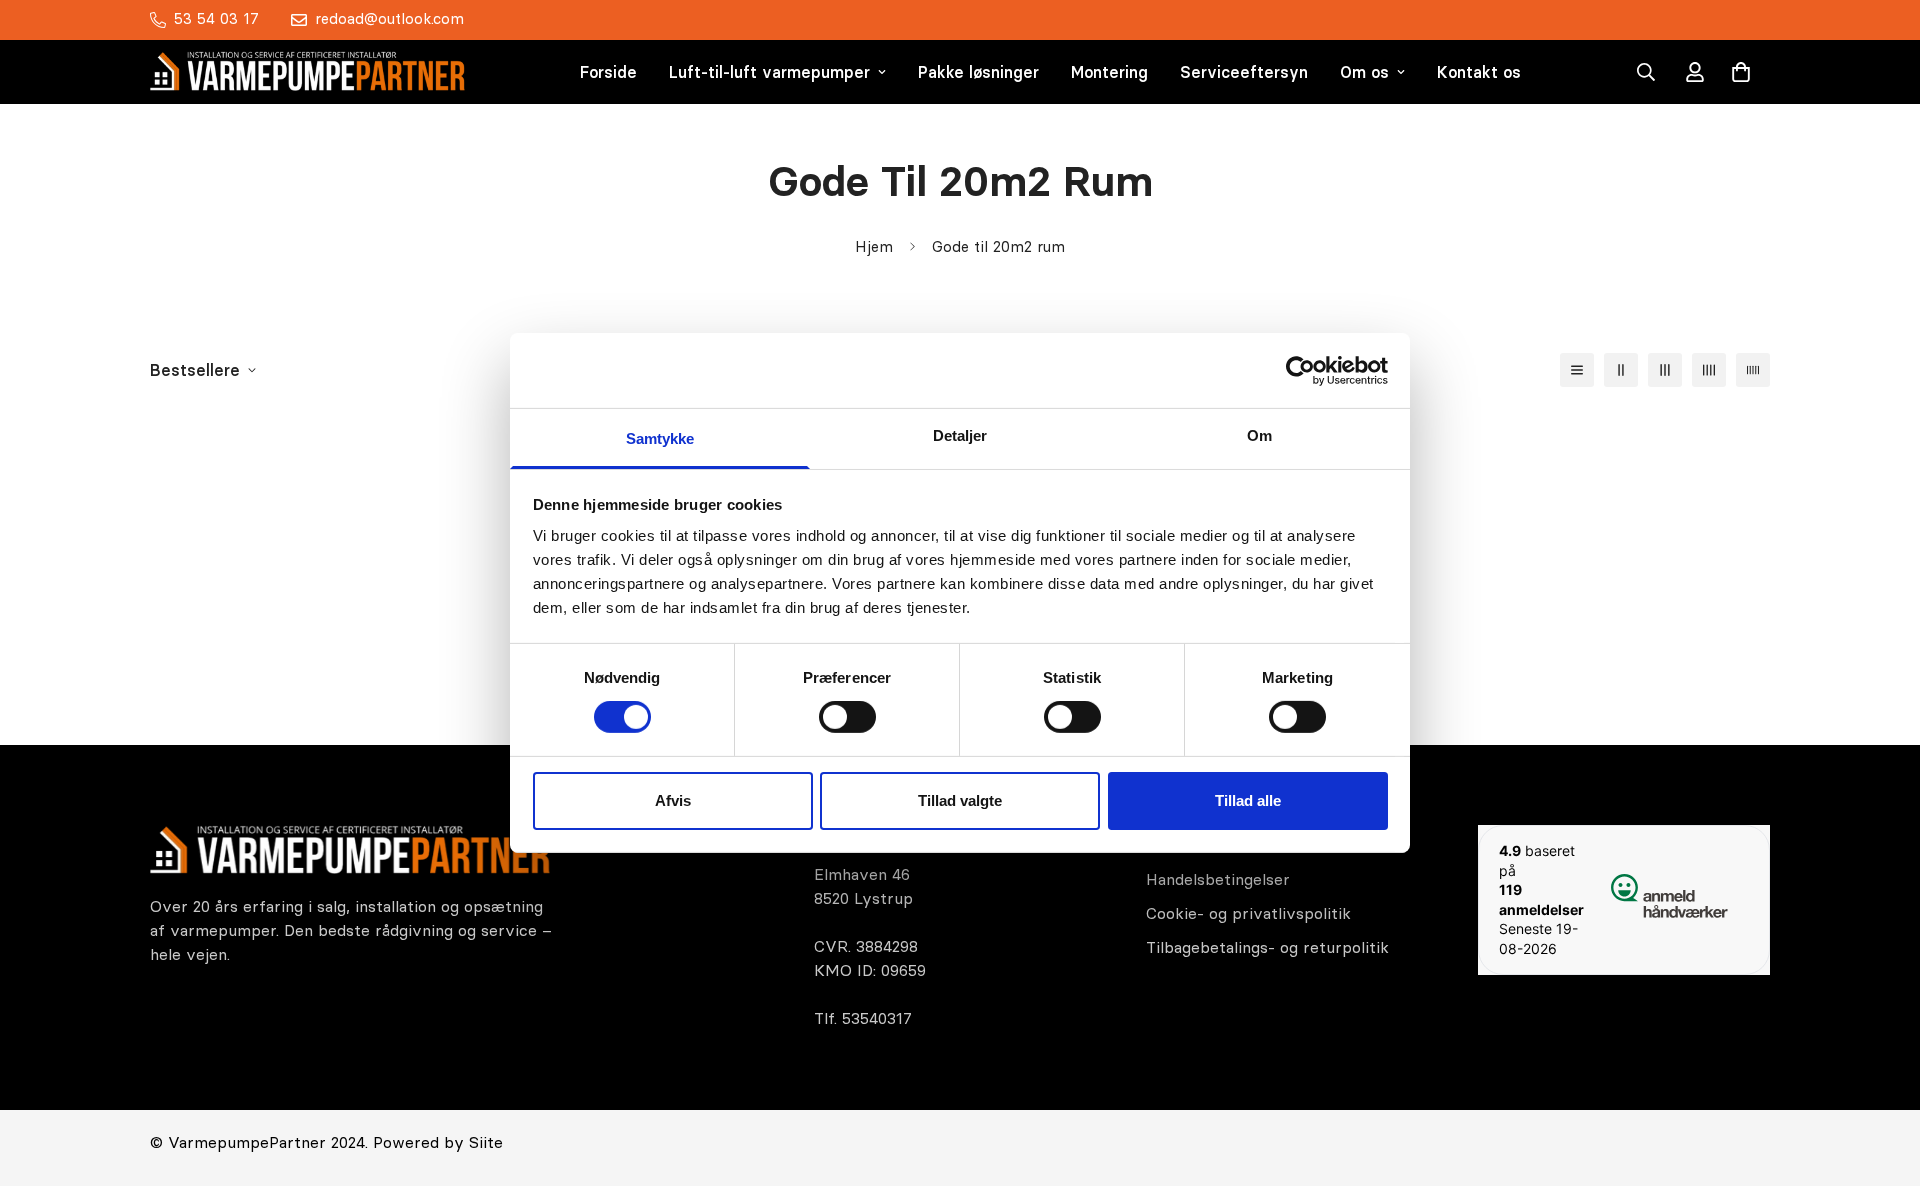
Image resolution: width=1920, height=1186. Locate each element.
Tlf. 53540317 (863, 1018)
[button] (1741, 72)
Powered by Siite (438, 1142)
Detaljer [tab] (960, 435)
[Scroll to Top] (1881, 1077)
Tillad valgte (960, 800)
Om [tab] (1259, 435)
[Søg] (1646, 72)
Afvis (673, 800)
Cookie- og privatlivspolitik (1248, 913)
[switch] (847, 717)
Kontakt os (1479, 72)
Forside (608, 72)
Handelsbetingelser (1218, 879)
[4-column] (1709, 370)
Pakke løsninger (978, 72)
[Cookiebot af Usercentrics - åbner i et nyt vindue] (1300, 370)
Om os (1364, 72)
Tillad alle (1248, 800)
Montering (1109, 72)
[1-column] (1577, 370)
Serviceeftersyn (1244, 72)
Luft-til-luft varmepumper (769, 72)
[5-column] (1753, 370)
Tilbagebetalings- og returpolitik (1267, 947)
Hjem (874, 246)
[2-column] (1621, 370)
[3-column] (1665, 370)
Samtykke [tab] (660, 438)
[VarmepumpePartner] (307, 71)
